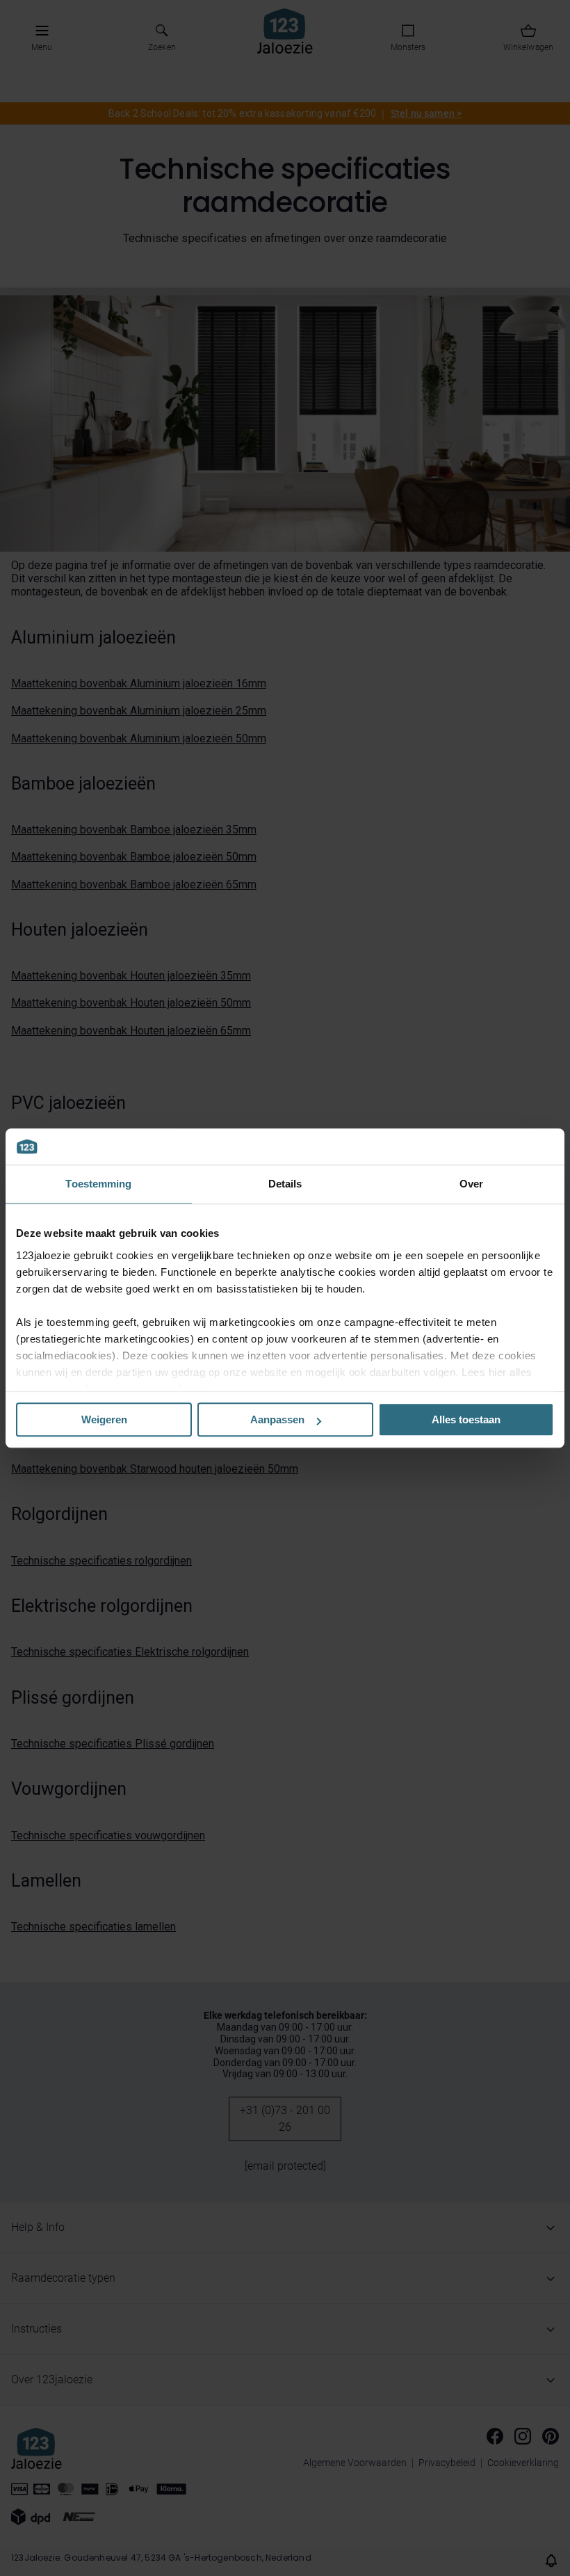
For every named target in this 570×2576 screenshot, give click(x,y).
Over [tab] (471, 1184)
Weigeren (104, 1419)
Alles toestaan (466, 1419)
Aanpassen (277, 1419)
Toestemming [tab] (98, 1184)
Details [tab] (285, 1184)
